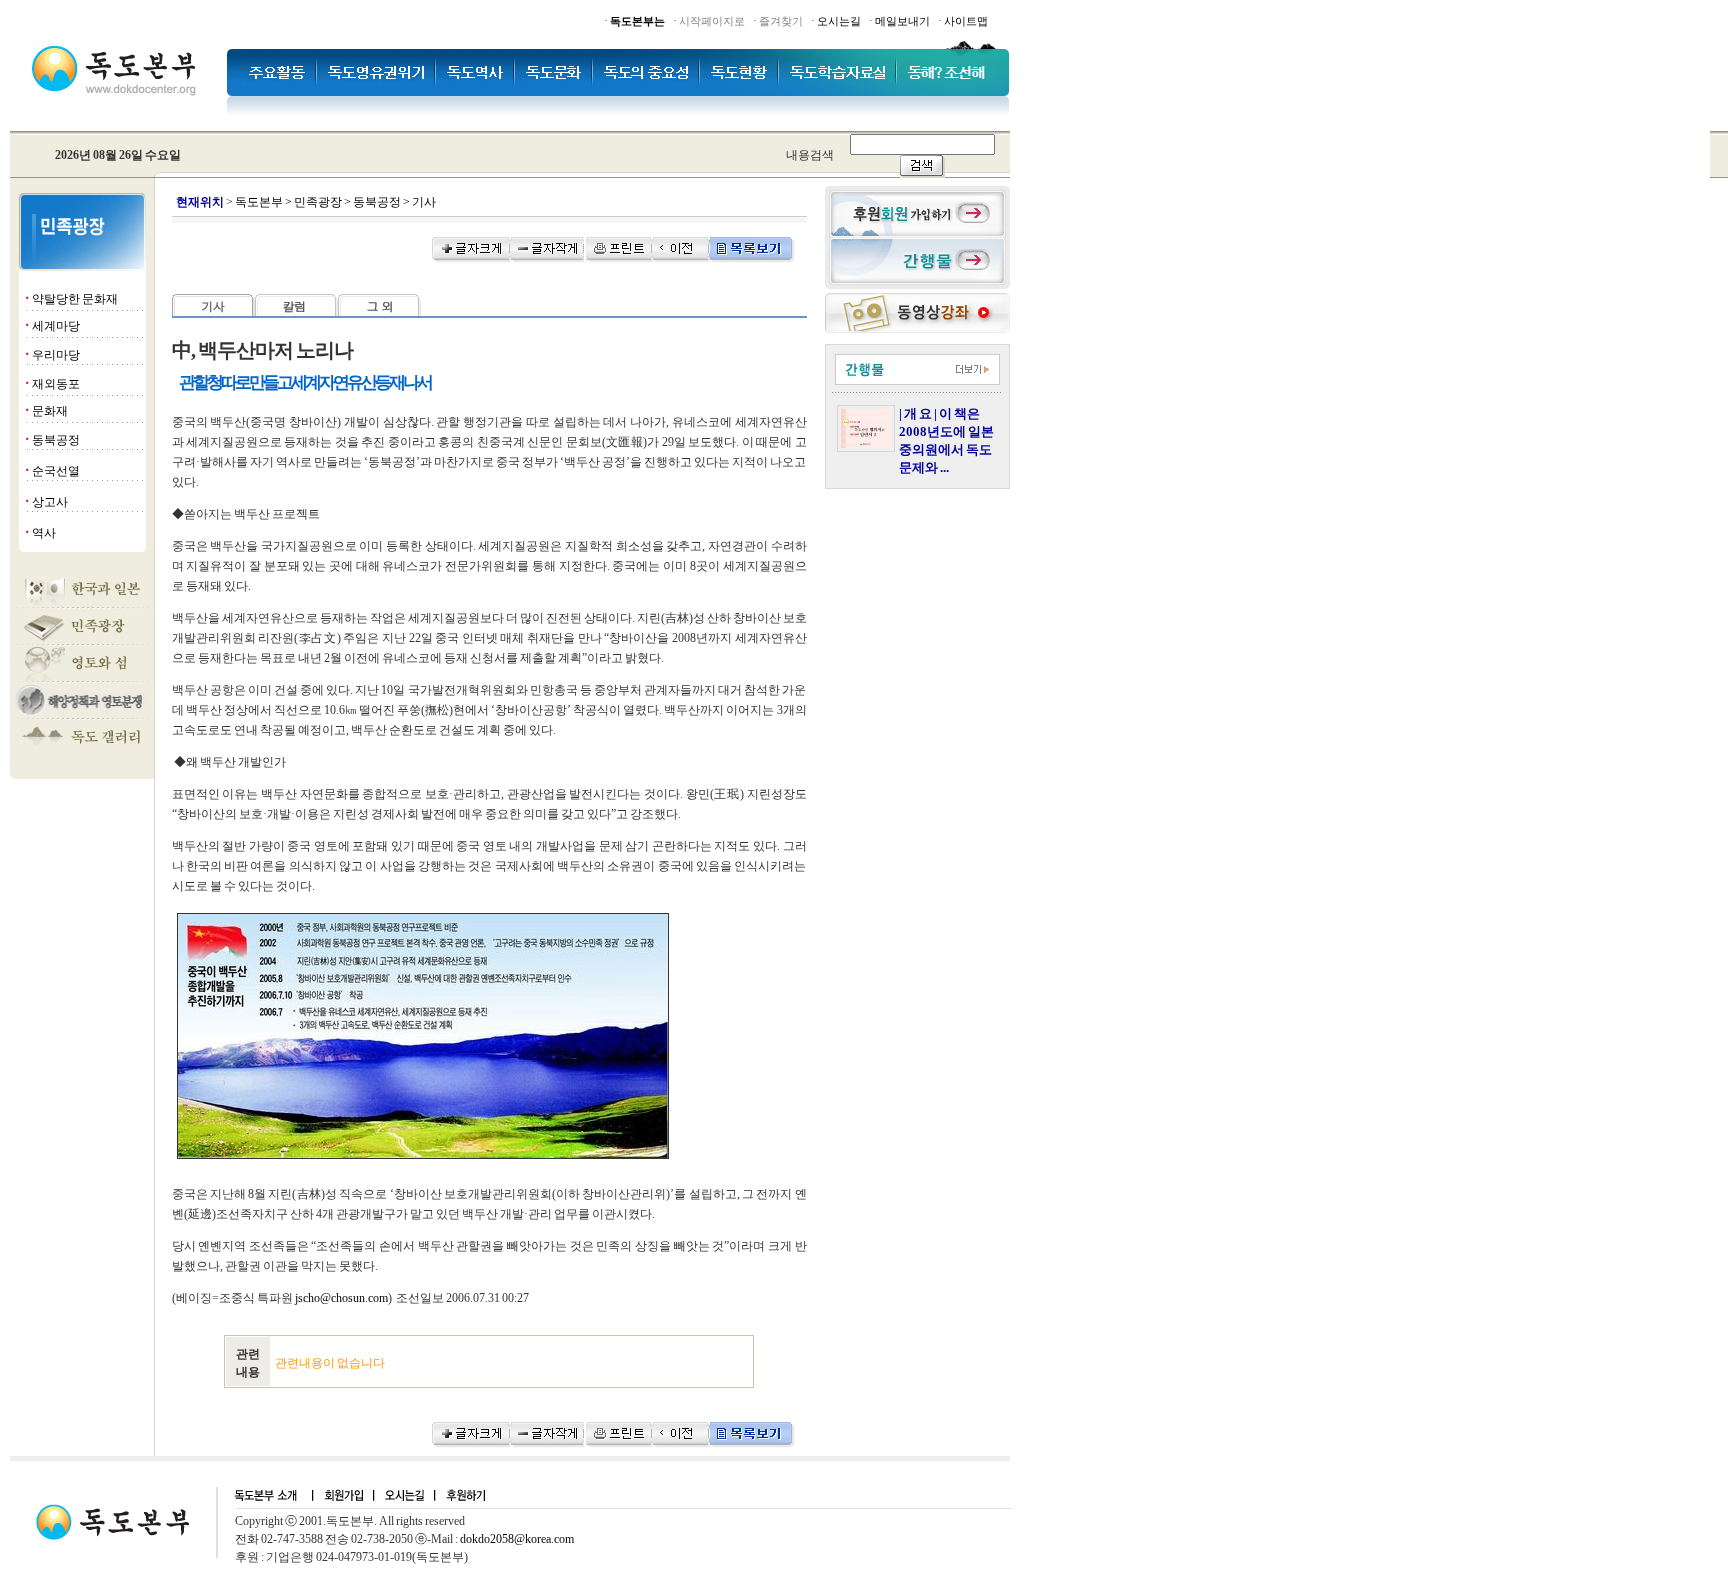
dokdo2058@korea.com (517, 1539)
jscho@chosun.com (341, 1298)
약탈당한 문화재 (75, 299)
